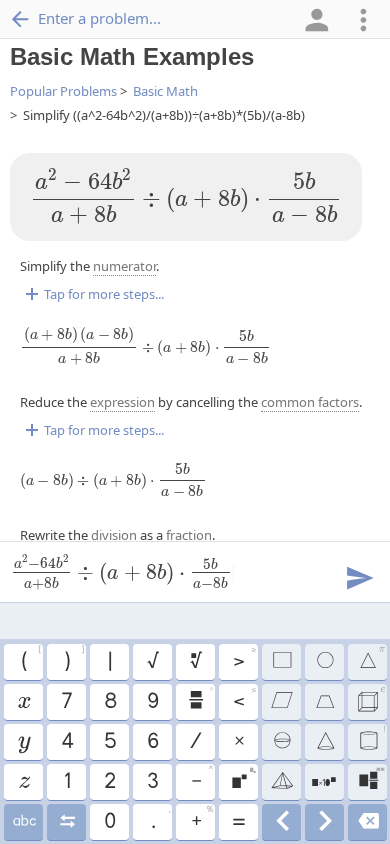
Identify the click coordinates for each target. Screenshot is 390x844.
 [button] (281, 742)
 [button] (23, 782)
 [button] (66, 822)
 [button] (281, 702)
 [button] (281, 662)
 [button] (195, 662)
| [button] (109, 662)
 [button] (23, 702)
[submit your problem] (359, 576)
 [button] (243, 779)
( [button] (30, 659)
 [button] (23, 742)
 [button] (324, 782)
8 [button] (109, 702)
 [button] (200, 699)
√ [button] (152, 662)
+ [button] (201, 819)
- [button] (201, 779)
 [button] (371, 739)
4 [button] (66, 742)
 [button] (371, 659)
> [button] (244, 659)
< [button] (244, 699)
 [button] (281, 822)
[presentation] (186, 197)
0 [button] (109, 822)
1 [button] (66, 782)
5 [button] (109, 742)
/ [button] (195, 742)
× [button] (238, 742)
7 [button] (66, 702)
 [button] (324, 662)
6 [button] (152, 742)
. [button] (160, 819)
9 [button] (152, 702)
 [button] (324, 742)
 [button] (281, 782)
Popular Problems (63, 91)
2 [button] (109, 782)
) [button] (73, 659)
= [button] (238, 822)
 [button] (324, 822)
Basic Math (165, 91)
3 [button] (152, 782)
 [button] (367, 822)
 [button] (23, 822)
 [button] (370, 699)
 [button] (324, 702)
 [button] (371, 779)
